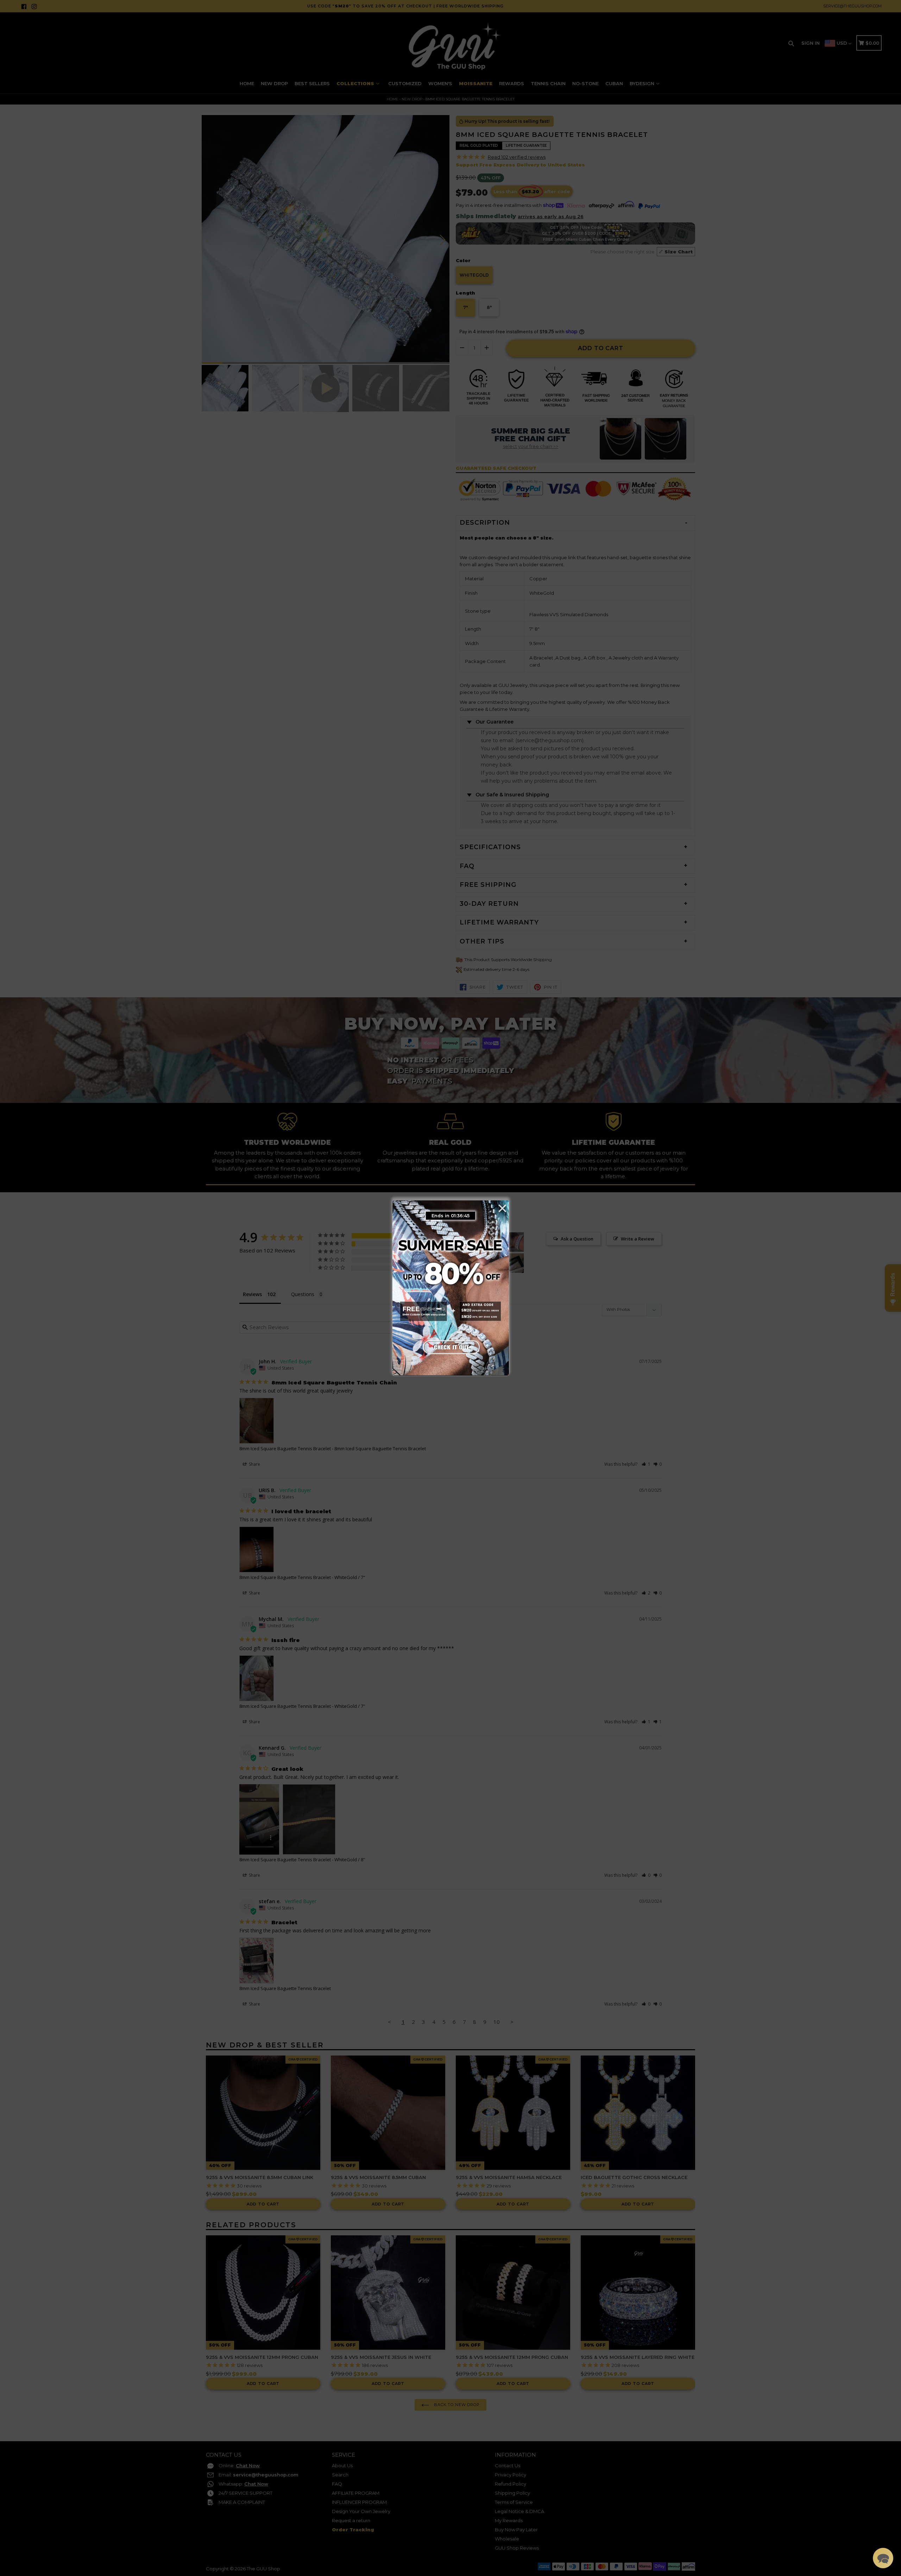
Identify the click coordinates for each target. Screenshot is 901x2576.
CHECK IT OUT (450, 1346)
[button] (883, 2558)
